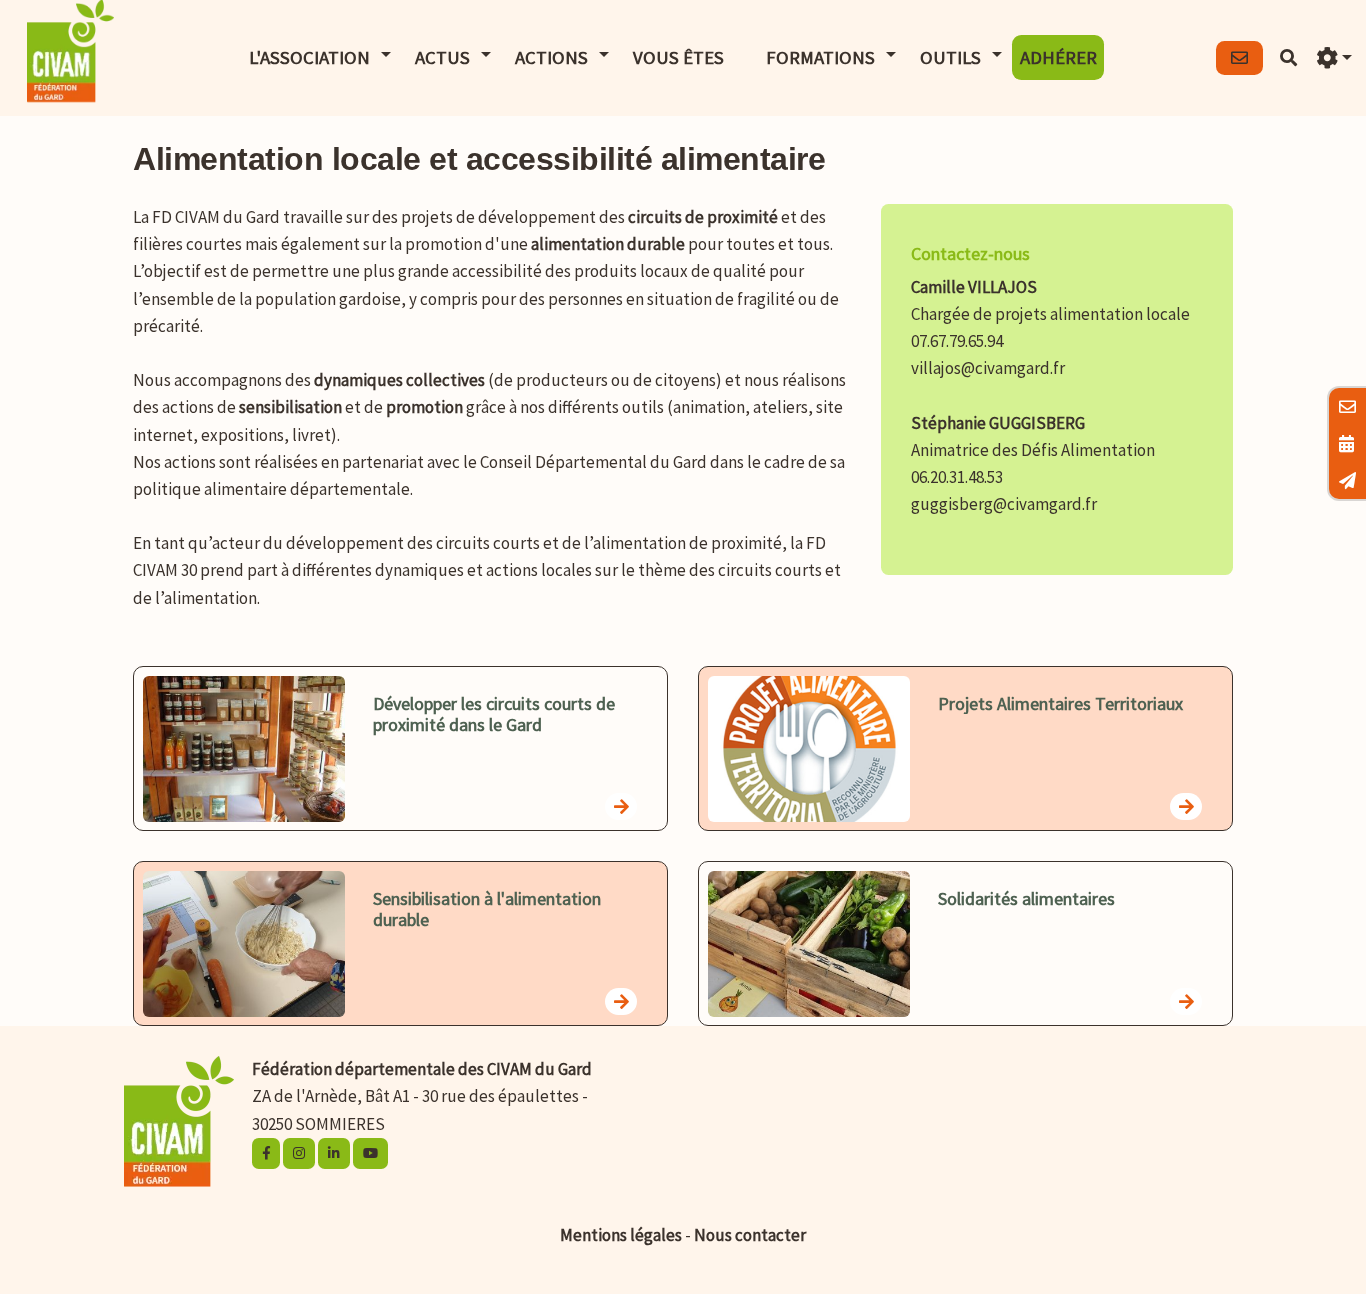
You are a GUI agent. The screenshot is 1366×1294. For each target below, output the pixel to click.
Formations (820, 57)
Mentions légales (621, 1235)
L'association (309, 57)
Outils (950, 57)
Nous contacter (750, 1235)
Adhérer (1058, 57)
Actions (551, 57)
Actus (442, 57)
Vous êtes (678, 57)
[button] (1334, 58)
